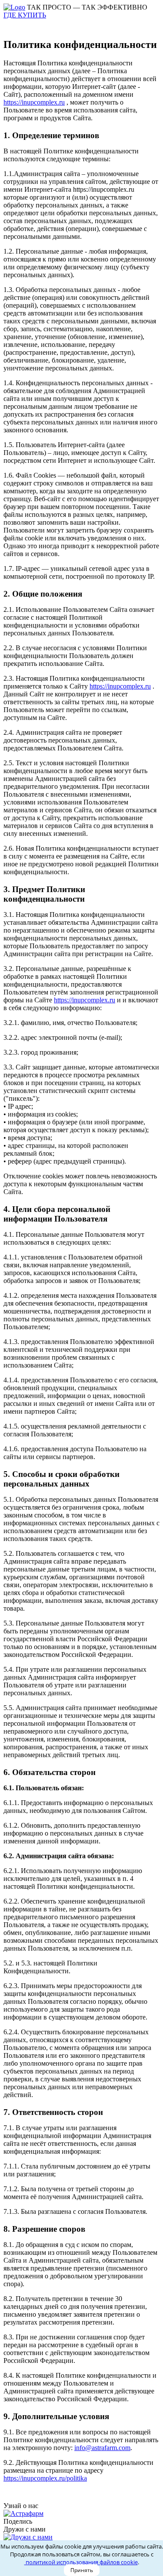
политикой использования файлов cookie (81, 2562)
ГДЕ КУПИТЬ (25, 15)
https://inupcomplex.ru (34, 102)
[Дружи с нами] (28, 2537)
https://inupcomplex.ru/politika (45, 2478)
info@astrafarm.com (102, 2448)
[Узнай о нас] (23, 2513)
